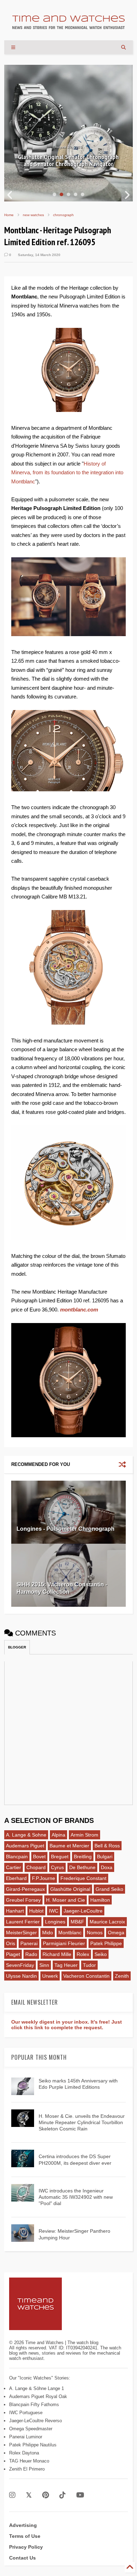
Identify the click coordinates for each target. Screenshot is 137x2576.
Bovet (39, 1857)
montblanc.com (79, 1310)
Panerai (29, 1943)
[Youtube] (80, 2495)
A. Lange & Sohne (26, 1835)
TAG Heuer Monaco (29, 2461)
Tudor (89, 1965)
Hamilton (100, 1900)
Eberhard (16, 1878)
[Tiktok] (63, 2495)
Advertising (23, 2525)
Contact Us (22, 2558)
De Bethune (82, 1867)
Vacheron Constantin (86, 1976)
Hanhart (15, 1911)
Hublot (36, 1911)
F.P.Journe (44, 1878)
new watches (33, 215)
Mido (48, 1933)
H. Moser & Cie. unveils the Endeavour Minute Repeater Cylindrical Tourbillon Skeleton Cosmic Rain (82, 2122)
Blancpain (17, 1857)
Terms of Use (25, 2536)
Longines (55, 1922)
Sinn (44, 1965)
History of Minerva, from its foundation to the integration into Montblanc (67, 473)
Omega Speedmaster (31, 2429)
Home (9, 215)
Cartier (14, 1867)
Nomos (95, 1933)
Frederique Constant (83, 1878)
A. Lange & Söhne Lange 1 (37, 2388)
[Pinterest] (45, 2495)
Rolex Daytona (24, 2453)
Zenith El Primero (27, 2469)
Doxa (107, 1867)
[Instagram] (12, 2495)
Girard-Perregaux (25, 1889)
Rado (31, 1954)
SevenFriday (20, 1965)
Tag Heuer (66, 1965)
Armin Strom (84, 1835)
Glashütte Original (70, 1889)
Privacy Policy (26, 2547)
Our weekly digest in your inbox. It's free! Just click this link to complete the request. (67, 2025)
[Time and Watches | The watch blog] (68, 26)
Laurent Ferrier (23, 1922)
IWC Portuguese (26, 2413)
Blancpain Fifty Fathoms (34, 2405)
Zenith (122, 1976)
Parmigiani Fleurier (64, 1943)
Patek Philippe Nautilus (33, 2445)
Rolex (83, 1954)
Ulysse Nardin (21, 1976)
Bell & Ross (107, 1846)
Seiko (101, 1954)
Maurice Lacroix (107, 1922)
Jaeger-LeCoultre (83, 1911)
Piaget (13, 1954)
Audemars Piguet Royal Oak (38, 2396)
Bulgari (105, 1857)
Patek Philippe (106, 1943)
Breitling (83, 1857)
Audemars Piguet (25, 1846)
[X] (29, 2495)
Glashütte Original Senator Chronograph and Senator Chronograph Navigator (68, 160)
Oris (11, 1943)
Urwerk (50, 1976)
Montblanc (70, 1933)
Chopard (36, 1867)
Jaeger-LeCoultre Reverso (35, 2421)
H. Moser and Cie (66, 1900)
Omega (116, 1933)
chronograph (63, 215)
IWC (54, 1911)
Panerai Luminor (26, 2437)
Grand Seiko (109, 1889)
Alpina (58, 1835)
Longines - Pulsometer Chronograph (66, 1529)
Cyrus (57, 1867)
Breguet (60, 1857)
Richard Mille (57, 1954)
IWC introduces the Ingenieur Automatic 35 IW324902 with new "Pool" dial (76, 2197)
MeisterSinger (21, 1933)
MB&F (77, 1922)
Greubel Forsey (23, 1900)
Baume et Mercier (69, 1846)
